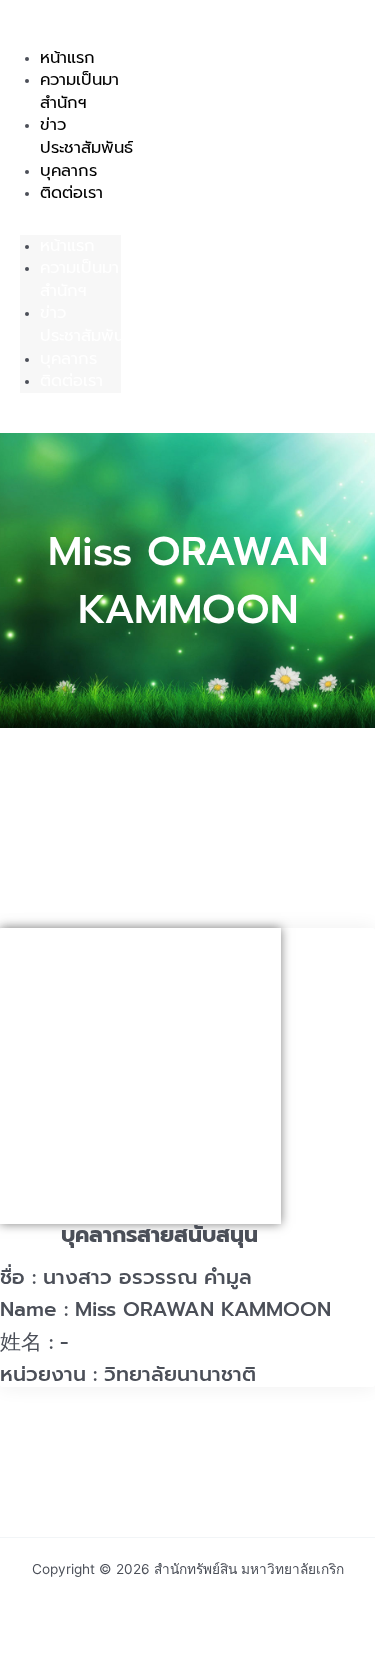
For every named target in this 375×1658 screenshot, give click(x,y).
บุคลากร (68, 358)
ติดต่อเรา (71, 192)
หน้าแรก (67, 245)
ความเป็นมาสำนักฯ (79, 91)
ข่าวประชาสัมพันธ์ (86, 324)
